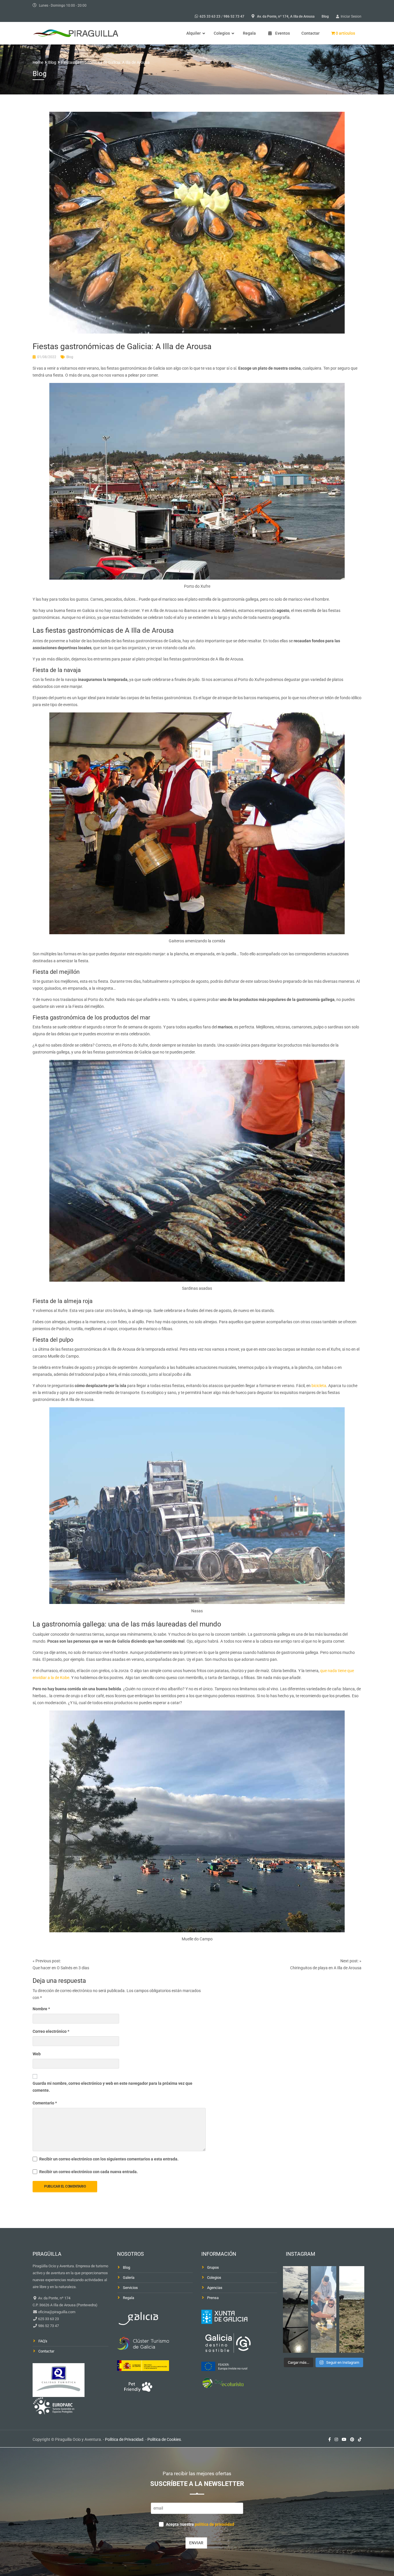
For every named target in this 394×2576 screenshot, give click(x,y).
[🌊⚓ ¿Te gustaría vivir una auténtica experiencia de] (296, 2309)
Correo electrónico (51, 2031)
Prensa (213, 2298)
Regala (128, 2298)
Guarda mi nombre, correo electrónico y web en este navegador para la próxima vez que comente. (112, 2087)
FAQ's (43, 2341)
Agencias (215, 2288)
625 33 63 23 (210, 16)
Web (37, 2054)
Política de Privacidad (124, 2439)
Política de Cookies (164, 2439)
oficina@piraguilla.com (56, 2312)
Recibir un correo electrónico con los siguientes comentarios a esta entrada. (109, 2159)
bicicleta (319, 1386)
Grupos (213, 2267)
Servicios (130, 2288)
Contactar (46, 2351)
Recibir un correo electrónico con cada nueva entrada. (89, 2172)
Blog (325, 16)
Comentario (45, 2103)
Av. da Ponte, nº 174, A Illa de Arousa (286, 16)
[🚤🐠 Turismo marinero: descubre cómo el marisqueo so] (352, 2309)
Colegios (214, 2278)
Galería (129, 2278)
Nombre (41, 2009)
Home (38, 62)
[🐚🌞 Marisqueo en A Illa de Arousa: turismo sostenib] (324, 2309)
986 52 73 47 (234, 16)
